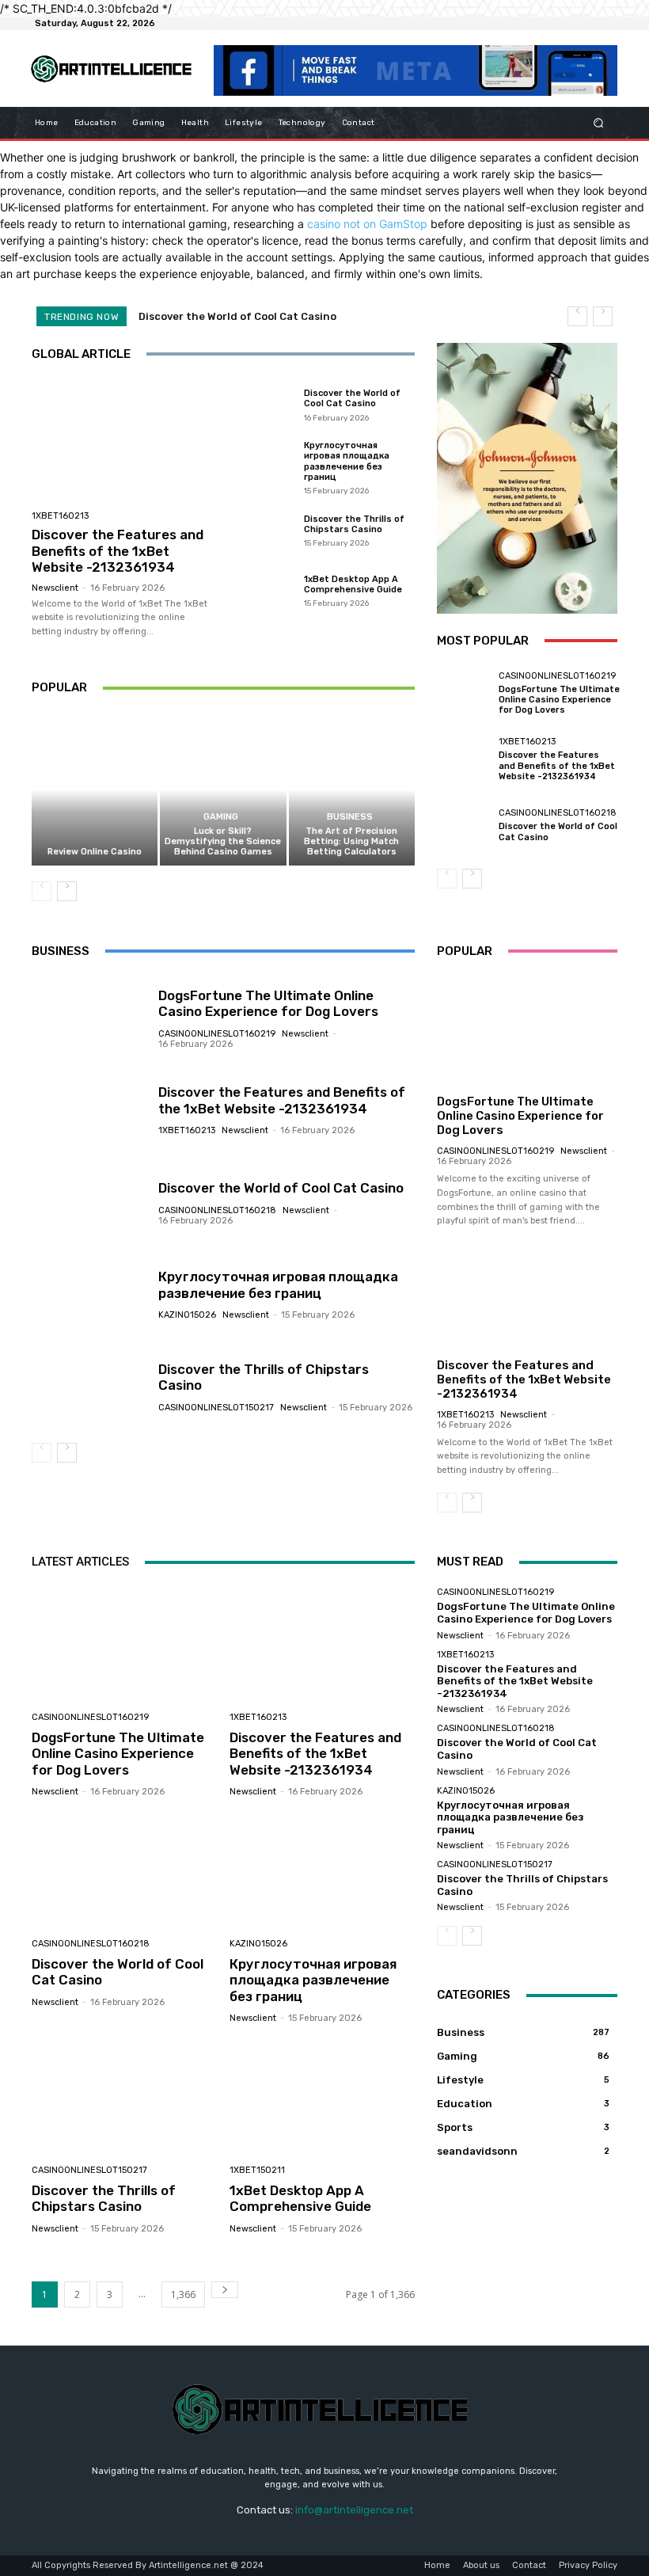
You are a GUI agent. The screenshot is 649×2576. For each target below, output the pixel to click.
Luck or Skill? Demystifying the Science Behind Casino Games (223, 841)
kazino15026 (187, 1315)
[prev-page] (42, 891)
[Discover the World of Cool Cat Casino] (262, 405)
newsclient (55, 588)
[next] (603, 316)
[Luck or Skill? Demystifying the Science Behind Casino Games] (223, 789)
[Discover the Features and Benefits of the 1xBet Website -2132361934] (125, 441)
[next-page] (67, 891)
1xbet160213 (60, 516)
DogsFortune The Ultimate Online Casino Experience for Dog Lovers (559, 700)
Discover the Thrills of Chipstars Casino (354, 524)
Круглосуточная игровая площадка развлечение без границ (347, 461)
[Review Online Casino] (95, 789)
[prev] (577, 316)
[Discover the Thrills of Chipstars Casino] (262, 530)
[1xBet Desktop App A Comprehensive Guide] (262, 591)
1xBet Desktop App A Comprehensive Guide (353, 584)
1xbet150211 (257, 2170)
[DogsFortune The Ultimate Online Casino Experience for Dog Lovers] (464, 694)
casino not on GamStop (367, 224)
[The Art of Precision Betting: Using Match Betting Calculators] (352, 789)
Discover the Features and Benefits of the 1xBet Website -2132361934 (118, 551)
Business (350, 817)
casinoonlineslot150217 (216, 1408)
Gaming (221, 817)
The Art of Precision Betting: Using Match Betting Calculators (351, 841)
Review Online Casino (95, 852)
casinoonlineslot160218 (558, 813)
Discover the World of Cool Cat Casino (237, 316)
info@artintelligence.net (354, 2510)
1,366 (183, 2294)
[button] (599, 122)
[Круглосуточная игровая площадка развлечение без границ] (262, 467)
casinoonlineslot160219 (557, 676)
